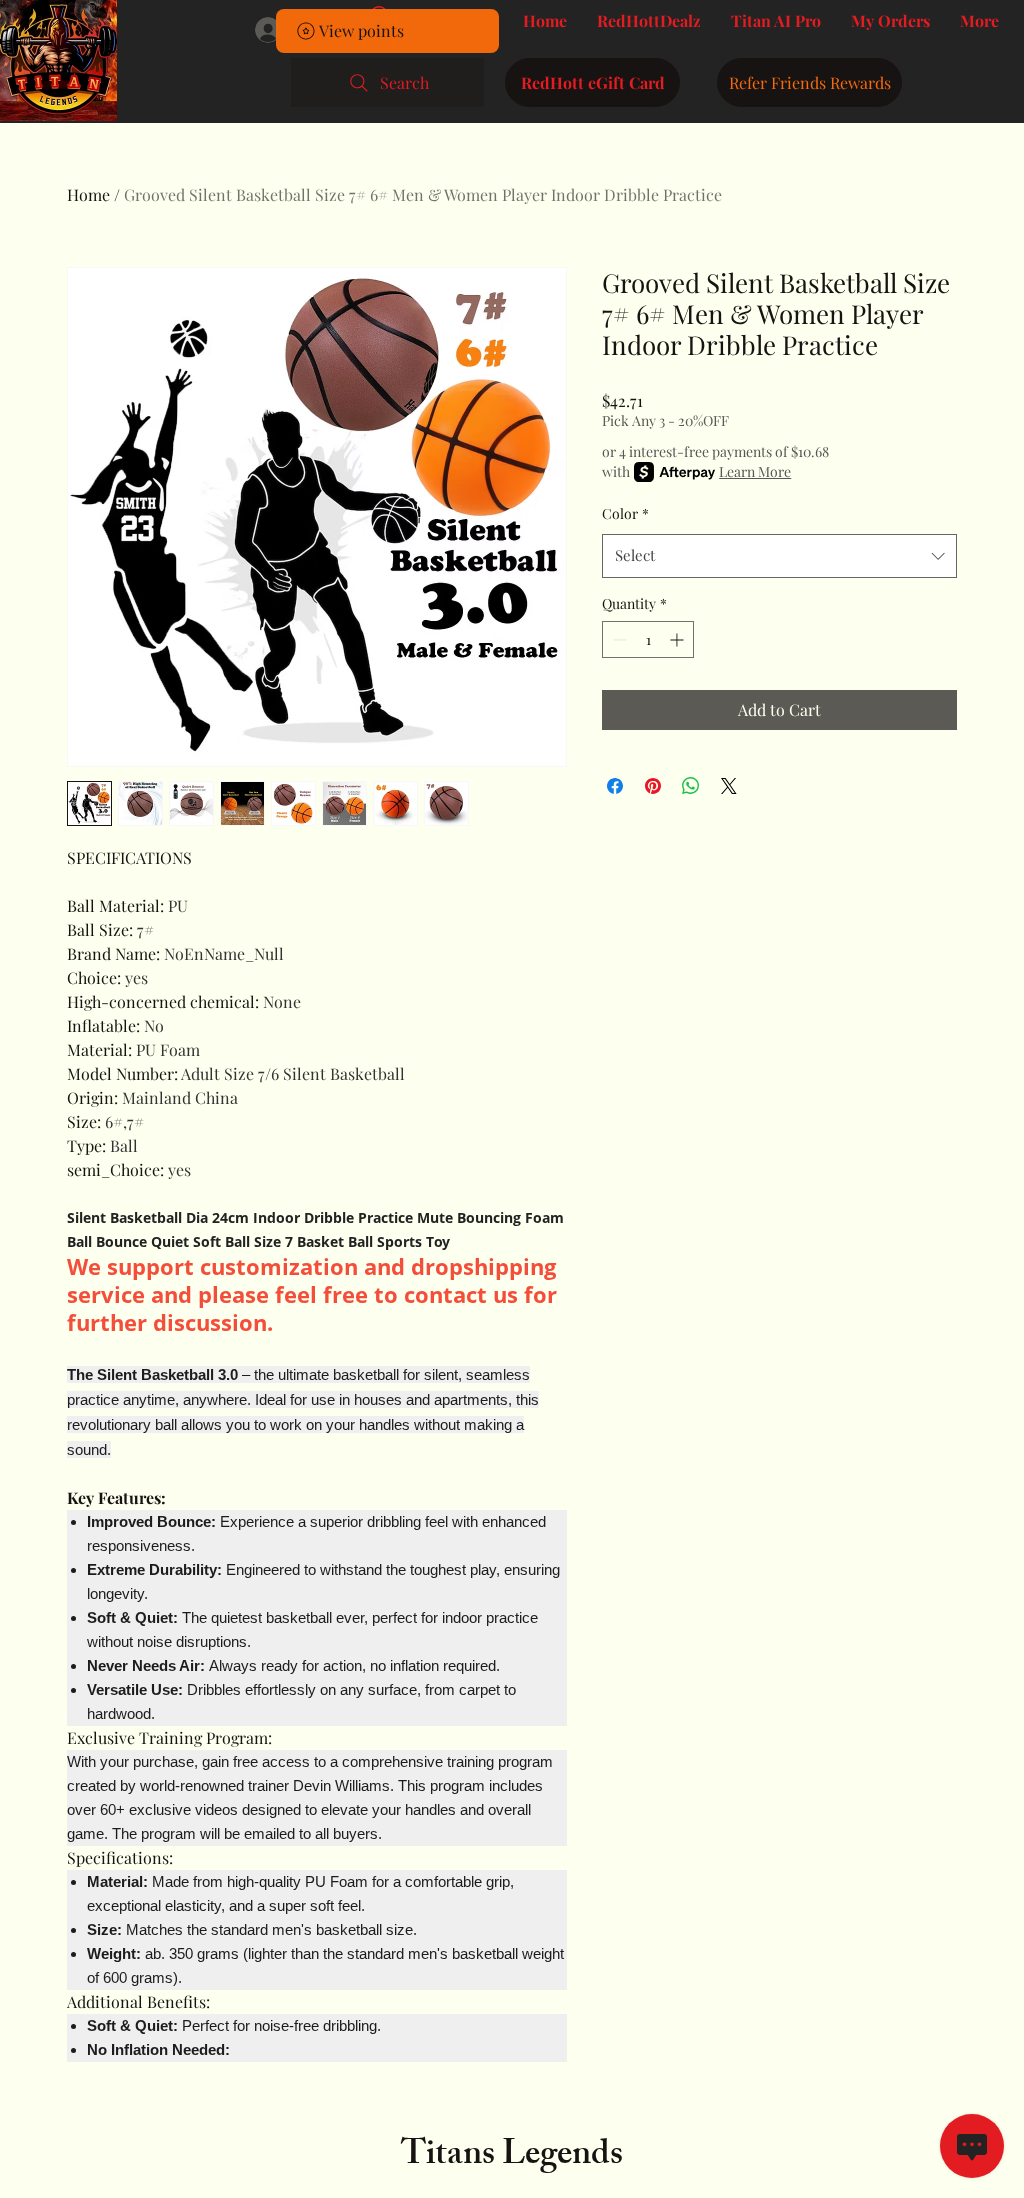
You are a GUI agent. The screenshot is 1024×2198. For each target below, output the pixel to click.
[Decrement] (617, 639)
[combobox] (779, 556)
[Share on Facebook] (615, 786)
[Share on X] (729, 786)
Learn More (755, 471)
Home (88, 194)
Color (625, 513)
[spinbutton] (648, 639)
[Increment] (678, 639)
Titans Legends (512, 2157)
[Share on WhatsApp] (691, 786)
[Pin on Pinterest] (653, 786)
